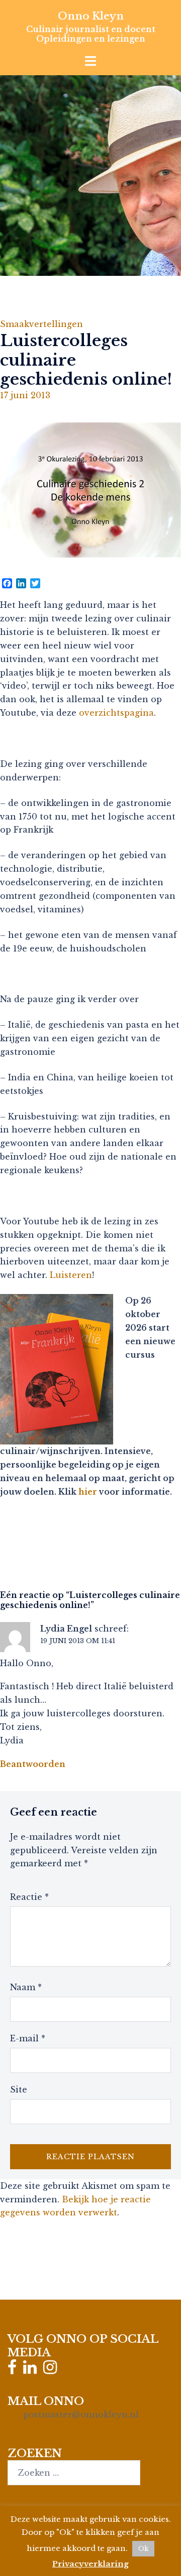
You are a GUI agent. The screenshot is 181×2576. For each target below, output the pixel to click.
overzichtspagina (116, 713)
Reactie (29, 1897)
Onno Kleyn (91, 16)
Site (19, 2089)
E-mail (28, 2038)
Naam (26, 1987)
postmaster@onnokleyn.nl (81, 2414)
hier (88, 1492)
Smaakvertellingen (41, 324)
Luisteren (71, 1275)
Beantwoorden (33, 1764)
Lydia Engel (66, 1629)
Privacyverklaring (90, 2564)
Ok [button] (143, 2549)
